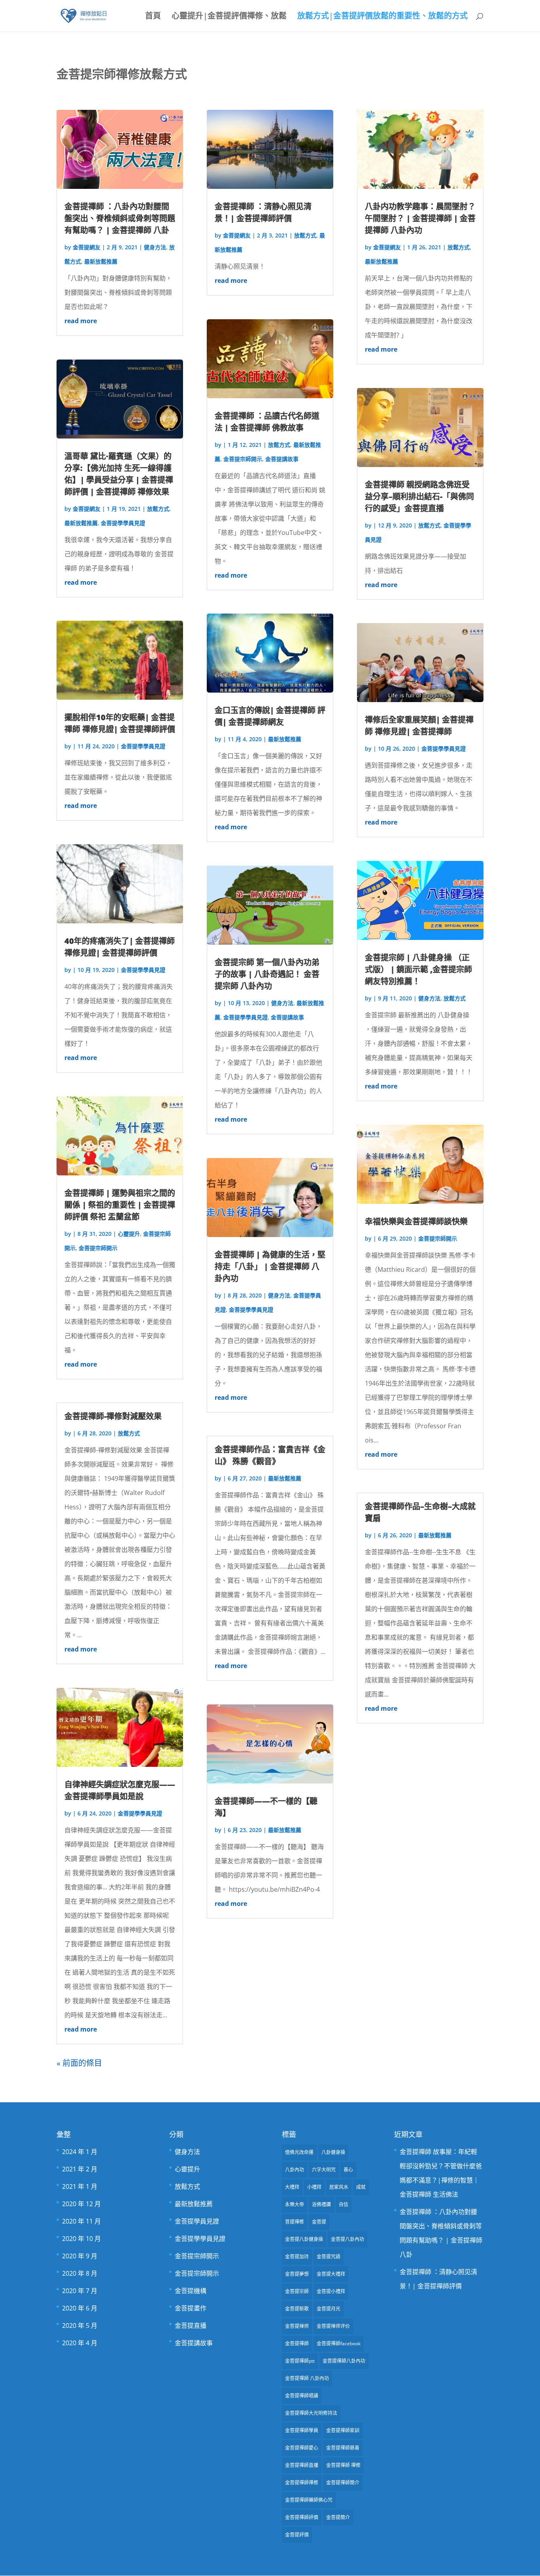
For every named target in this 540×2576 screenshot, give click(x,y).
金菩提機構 (191, 2291)
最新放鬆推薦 (101, 261)
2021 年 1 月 (80, 2186)
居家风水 (339, 2187)
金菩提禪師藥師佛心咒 (309, 2500)
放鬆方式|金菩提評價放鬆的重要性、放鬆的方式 (382, 17)
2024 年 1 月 (80, 2152)
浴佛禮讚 (321, 2204)
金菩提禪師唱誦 (302, 2396)
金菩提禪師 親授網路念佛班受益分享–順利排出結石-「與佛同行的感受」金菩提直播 (419, 496)
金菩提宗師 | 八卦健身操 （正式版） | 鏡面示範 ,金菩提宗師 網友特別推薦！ (418, 969)
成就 (361, 2187)
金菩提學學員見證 (123, 523)
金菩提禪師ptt (300, 2361)
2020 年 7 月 (80, 2291)
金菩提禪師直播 (302, 2465)
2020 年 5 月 (80, 2326)
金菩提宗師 (297, 2291)
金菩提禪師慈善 (343, 2448)
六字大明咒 (324, 2170)
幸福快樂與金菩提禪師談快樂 (416, 1221)
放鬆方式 (158, 509)
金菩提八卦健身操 (304, 2239)
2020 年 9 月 (80, 2256)
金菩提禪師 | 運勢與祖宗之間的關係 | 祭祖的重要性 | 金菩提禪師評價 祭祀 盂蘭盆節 (120, 1205)
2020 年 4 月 (80, 2343)
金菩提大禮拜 (331, 2274)
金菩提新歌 (297, 2309)
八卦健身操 (333, 2152)
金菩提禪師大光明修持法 (311, 2413)
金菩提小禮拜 (331, 2291)
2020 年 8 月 (80, 2273)
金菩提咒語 (329, 2257)
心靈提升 (129, 1234)
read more (81, 321)
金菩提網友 (87, 247)
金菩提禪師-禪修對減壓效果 (113, 1416)
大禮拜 (292, 2187)
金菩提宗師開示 (98, 1248)
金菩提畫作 (191, 2308)
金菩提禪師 (297, 2343)
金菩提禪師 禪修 (343, 2465)
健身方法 (155, 247)
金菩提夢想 (297, 2274)
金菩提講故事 (282, 459)
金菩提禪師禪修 (302, 2483)
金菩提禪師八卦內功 (344, 2361)
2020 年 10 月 (81, 2239)
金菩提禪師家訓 (343, 2430)
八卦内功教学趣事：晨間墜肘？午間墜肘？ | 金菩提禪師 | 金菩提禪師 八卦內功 (420, 218)
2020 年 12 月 (81, 2204)
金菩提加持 (297, 2257)
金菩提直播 (191, 2326)
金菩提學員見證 (197, 2221)
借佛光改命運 (299, 2152)
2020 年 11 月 (81, 2221)
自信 (344, 2204)
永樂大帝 (295, 2204)
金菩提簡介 (338, 2517)
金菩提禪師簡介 (343, 2483)
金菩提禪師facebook (339, 2343)
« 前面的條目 (79, 2063)
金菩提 (319, 2222)
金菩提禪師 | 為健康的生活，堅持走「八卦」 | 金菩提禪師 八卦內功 (270, 1266)
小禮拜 (314, 2187)
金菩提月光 (329, 2309)
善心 (348, 2170)
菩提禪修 (295, 2222)
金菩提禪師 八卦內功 (307, 2378)
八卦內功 (295, 2170)
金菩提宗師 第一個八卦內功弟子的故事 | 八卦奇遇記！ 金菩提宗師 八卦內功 (267, 974)
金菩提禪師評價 (302, 2517)
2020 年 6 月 (80, 2308)
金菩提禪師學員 (302, 2430)
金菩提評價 (297, 2535)
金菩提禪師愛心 (302, 2448)
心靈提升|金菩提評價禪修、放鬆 (229, 17)
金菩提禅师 (297, 2326)
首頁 (153, 17)
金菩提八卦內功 (347, 2239)
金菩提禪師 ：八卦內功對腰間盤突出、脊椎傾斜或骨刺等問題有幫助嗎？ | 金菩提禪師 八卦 (120, 218)
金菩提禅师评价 (333, 2326)
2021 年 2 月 (80, 2169)
